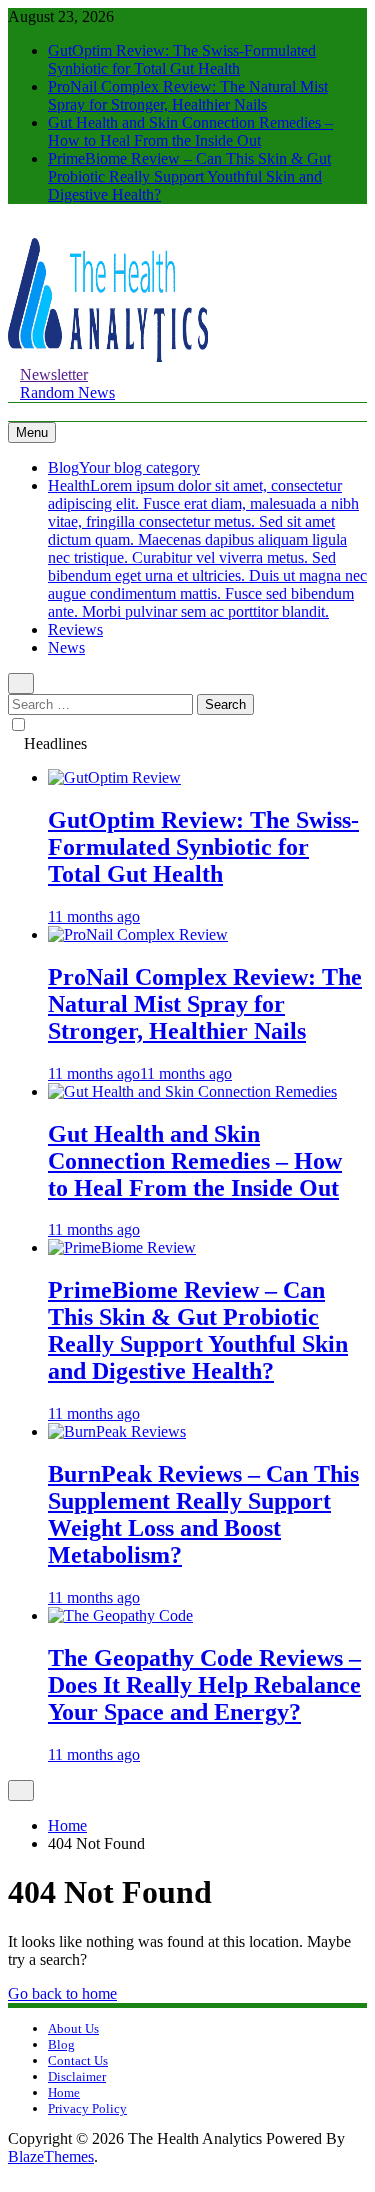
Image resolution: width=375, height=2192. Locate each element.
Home (64, 2092)
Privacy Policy (87, 2108)
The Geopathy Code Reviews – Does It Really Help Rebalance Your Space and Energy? (204, 1685)
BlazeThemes (51, 2156)
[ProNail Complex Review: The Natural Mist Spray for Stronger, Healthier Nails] (138, 934)
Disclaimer (77, 2076)
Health (207, 548)
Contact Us (78, 2060)
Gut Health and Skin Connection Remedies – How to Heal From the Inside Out (190, 131)
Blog (124, 467)
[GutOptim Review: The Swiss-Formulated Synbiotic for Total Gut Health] (114, 777)
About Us (73, 2028)
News (66, 647)
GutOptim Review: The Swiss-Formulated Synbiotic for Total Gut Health (182, 59)
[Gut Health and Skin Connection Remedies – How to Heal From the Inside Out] (192, 1091)
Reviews (75, 629)
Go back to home (62, 1993)
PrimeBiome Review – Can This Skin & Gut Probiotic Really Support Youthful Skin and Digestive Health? (189, 176)
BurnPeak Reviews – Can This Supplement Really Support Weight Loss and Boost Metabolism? (203, 1514)
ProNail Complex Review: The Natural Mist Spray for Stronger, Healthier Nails (188, 95)
